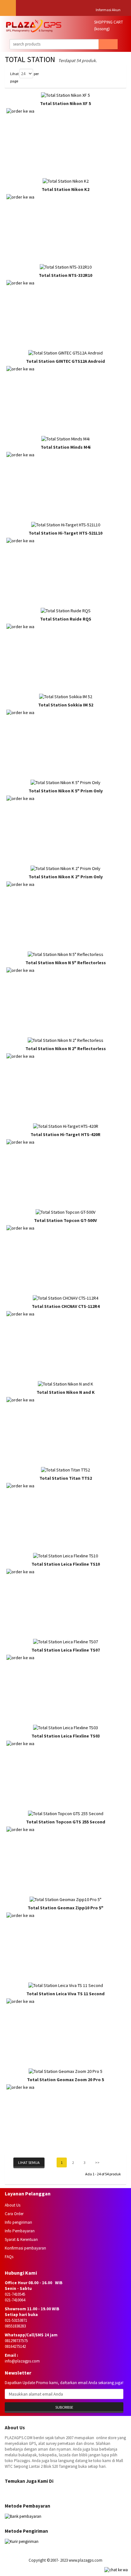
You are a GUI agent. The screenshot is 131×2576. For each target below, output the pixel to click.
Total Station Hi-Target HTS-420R (65, 1135)
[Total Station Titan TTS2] (65, 1469)
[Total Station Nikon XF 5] (65, 95)
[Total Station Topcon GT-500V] (65, 1211)
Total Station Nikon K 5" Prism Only (66, 791)
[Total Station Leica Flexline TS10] (65, 1555)
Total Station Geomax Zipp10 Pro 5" (65, 1908)
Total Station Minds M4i (66, 447)
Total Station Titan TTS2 (66, 1478)
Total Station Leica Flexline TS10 (66, 1564)
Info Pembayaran (20, 2231)
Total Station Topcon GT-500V (65, 1221)
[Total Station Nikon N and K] (65, 1383)
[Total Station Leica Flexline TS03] (65, 1727)
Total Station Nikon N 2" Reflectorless (66, 1049)
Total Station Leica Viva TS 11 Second (65, 1994)
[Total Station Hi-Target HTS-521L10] (66, 524)
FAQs (9, 2257)
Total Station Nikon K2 (65, 190)
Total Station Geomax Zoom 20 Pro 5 (65, 2080)
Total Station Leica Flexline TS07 (66, 1650)
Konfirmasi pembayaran (25, 2248)
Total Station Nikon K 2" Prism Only (66, 877)
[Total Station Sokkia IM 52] (66, 696)
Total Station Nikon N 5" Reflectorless (66, 963)
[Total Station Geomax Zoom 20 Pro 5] (65, 2071)
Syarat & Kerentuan (21, 2239)
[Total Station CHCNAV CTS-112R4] (65, 1297)
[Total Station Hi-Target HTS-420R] (66, 1126)
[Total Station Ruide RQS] (66, 610)
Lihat (14, 74)
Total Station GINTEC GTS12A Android (65, 361)
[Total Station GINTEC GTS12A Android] (65, 352)
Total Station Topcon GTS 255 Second (66, 1822)
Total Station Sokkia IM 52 (66, 705)
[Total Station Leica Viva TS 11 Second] (66, 1985)
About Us (13, 2205)
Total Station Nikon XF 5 (65, 104)
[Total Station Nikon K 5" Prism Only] (65, 782)
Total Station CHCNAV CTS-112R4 (66, 1306)
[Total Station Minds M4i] (65, 438)
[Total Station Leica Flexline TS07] (65, 1641)
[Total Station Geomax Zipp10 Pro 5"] (65, 1899)
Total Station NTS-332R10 (65, 275)
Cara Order (14, 2214)
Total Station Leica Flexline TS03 (66, 1736)
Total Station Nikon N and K (66, 1392)
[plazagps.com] (34, 18)
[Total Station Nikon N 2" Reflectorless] (65, 1040)
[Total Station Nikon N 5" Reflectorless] (65, 954)
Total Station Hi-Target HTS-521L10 (65, 533)
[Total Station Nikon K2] (66, 180)
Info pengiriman (18, 2222)
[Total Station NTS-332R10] (66, 266)
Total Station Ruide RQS (66, 619)
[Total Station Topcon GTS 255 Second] (66, 1813)
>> (97, 2162)
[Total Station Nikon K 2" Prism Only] (65, 868)
